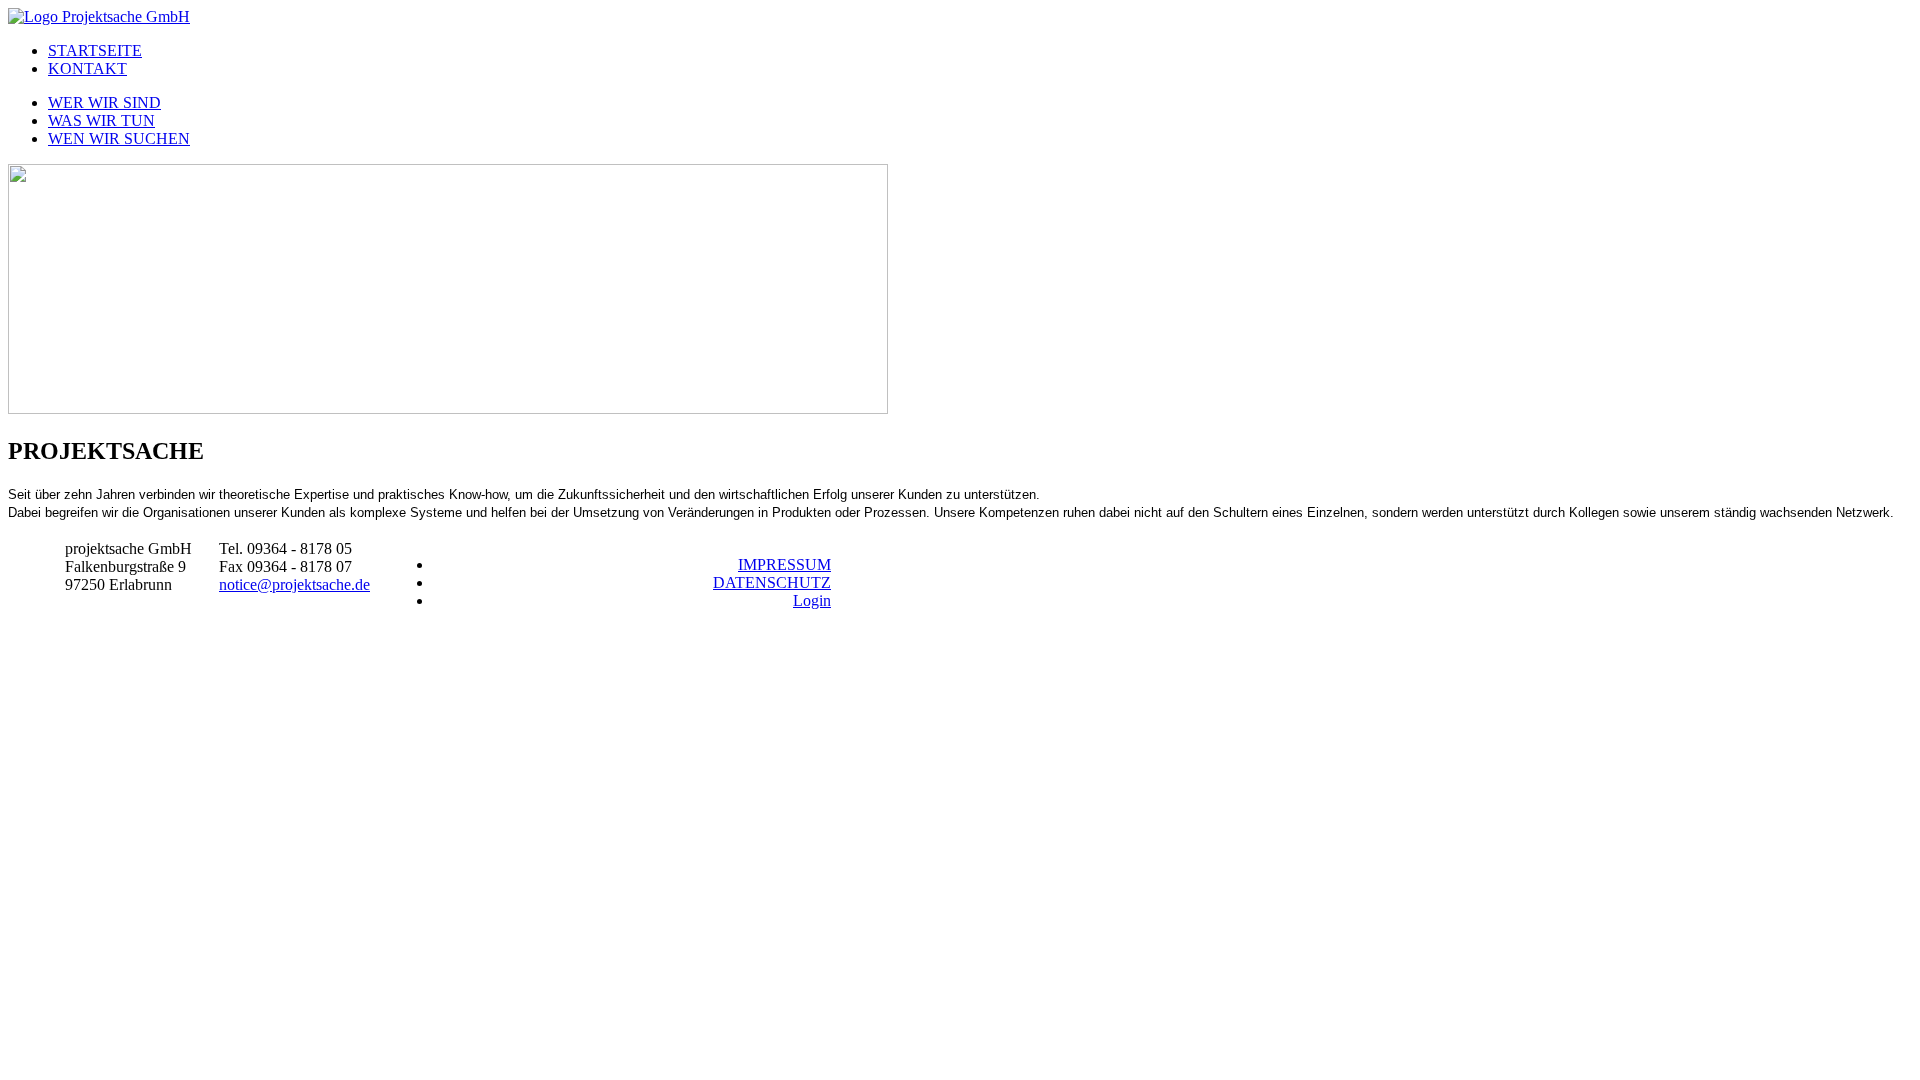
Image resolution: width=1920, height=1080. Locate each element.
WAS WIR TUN (101, 120)
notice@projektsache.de (294, 584)
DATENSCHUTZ (772, 582)
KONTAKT (87, 68)
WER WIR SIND (104, 102)
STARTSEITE (95, 50)
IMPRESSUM (784, 564)
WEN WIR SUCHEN (119, 138)
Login (812, 600)
